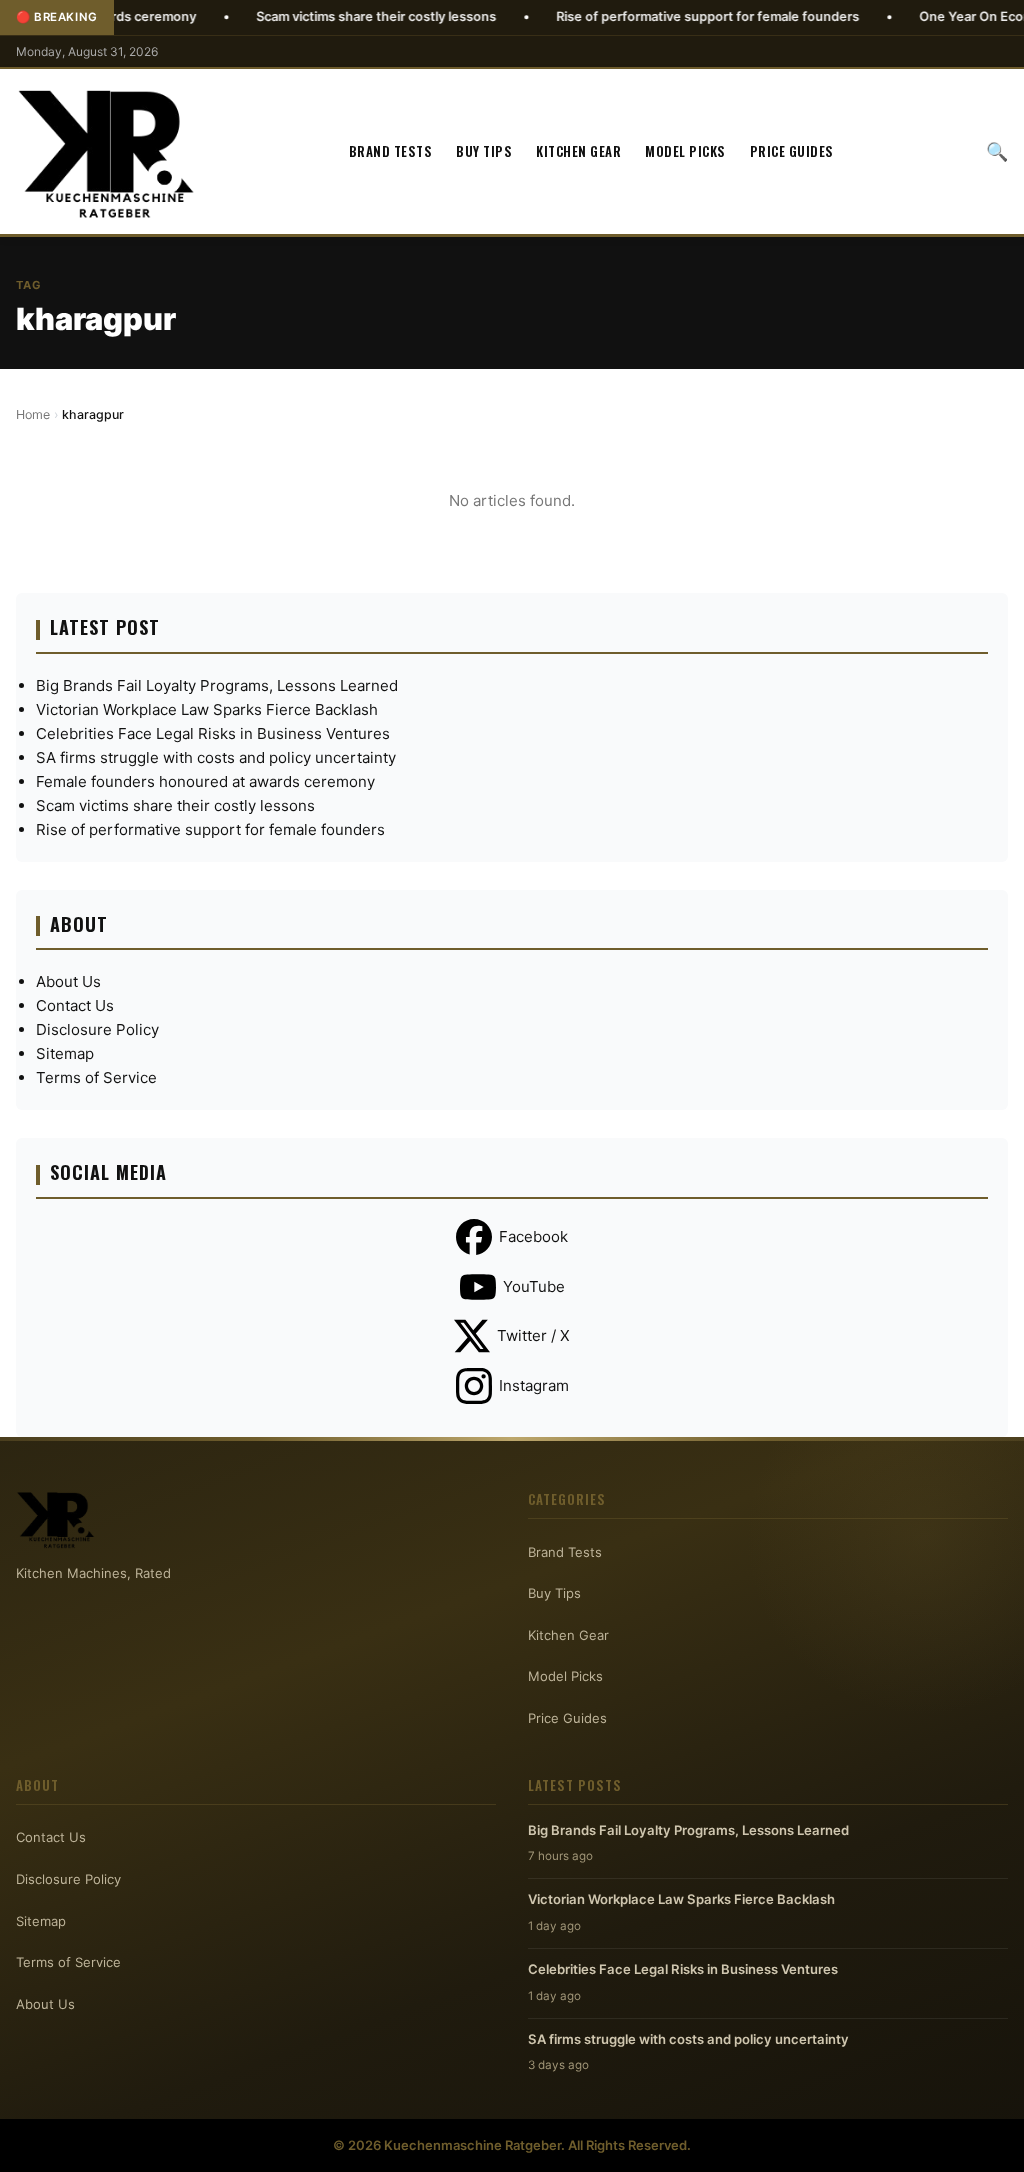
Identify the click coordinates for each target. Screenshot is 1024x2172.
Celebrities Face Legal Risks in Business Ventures (213, 733)
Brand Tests (391, 151)
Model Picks (685, 151)
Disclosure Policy (97, 1029)
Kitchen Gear (578, 151)
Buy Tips (484, 151)
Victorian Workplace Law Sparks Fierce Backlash (207, 709)
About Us (68, 981)
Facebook (533, 1236)
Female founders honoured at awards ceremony (205, 781)
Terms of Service (96, 1077)
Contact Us (75, 1005)
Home (33, 414)
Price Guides (792, 151)
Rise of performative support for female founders (652, 16)
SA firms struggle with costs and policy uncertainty (216, 757)
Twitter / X (533, 1335)
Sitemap (65, 1053)
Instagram (534, 1385)
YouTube (534, 1286)
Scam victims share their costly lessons (321, 16)
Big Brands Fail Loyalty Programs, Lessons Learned (217, 685)
